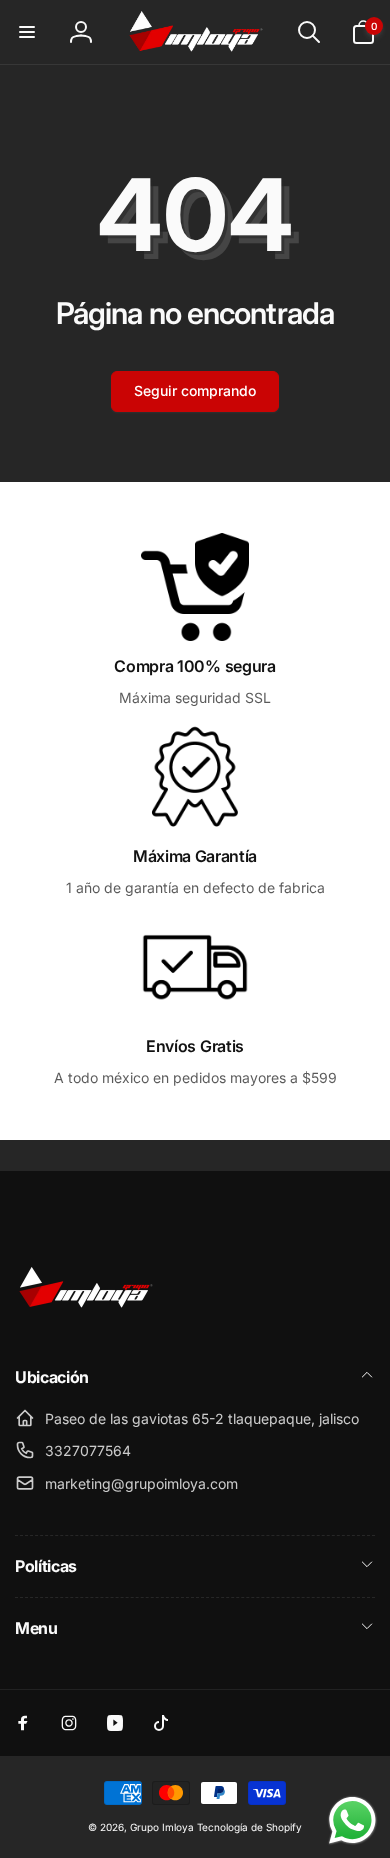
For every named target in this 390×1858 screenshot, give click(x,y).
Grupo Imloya (162, 1827)
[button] (27, 32)
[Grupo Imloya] (85, 1324)
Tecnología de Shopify (249, 1827)
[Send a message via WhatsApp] (352, 1820)
